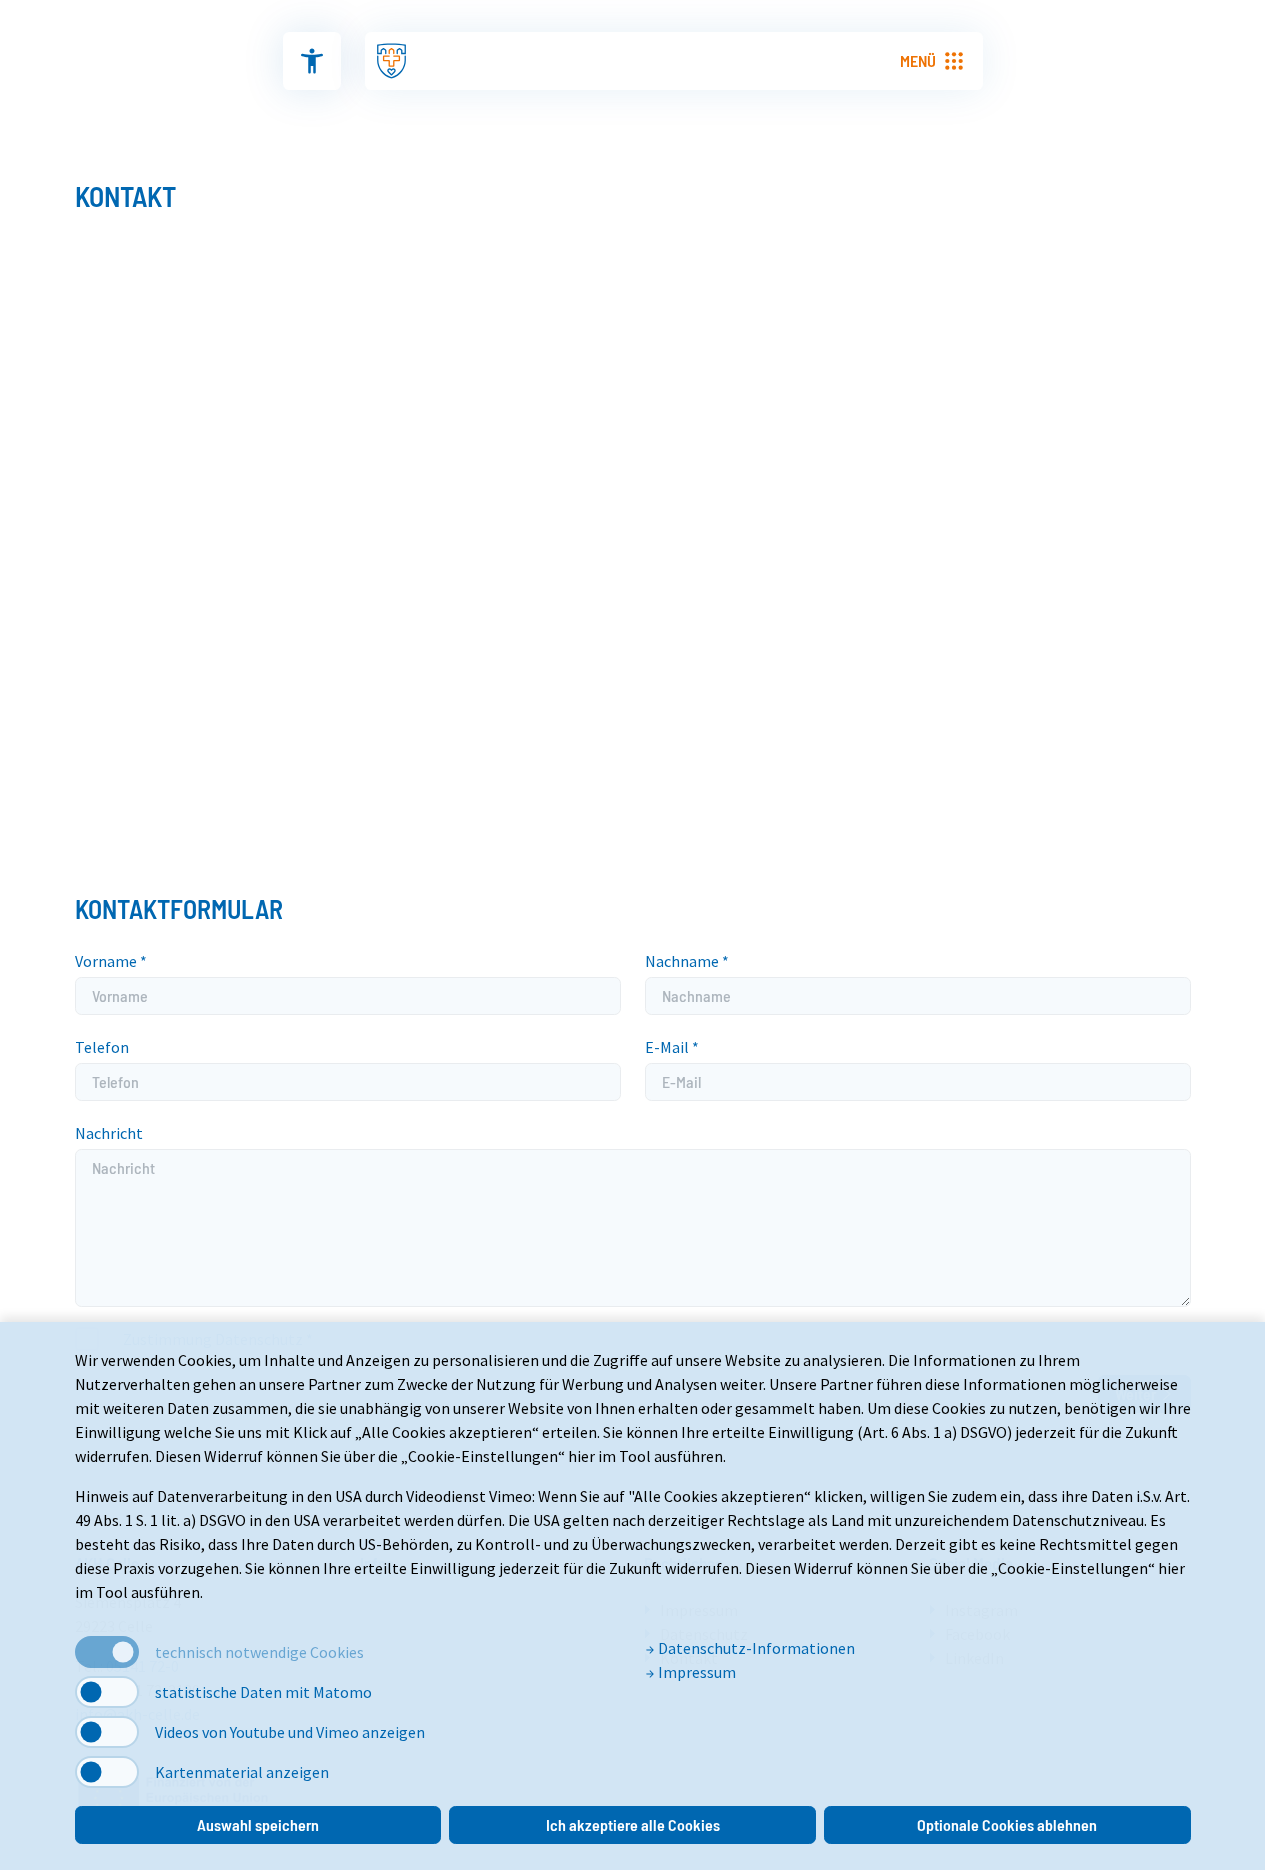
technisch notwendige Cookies (259, 1652)
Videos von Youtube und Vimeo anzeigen (290, 1732)
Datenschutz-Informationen (755, 1648)
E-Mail (672, 1047)
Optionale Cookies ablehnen (1007, 1824)
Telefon (102, 1047)
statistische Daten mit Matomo (263, 1692)
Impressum (695, 1672)
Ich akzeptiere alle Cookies (633, 1824)
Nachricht (109, 1133)
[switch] (107, 1692)
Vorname (111, 961)
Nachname (687, 961)
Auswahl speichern (258, 1824)
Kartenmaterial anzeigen (242, 1772)
